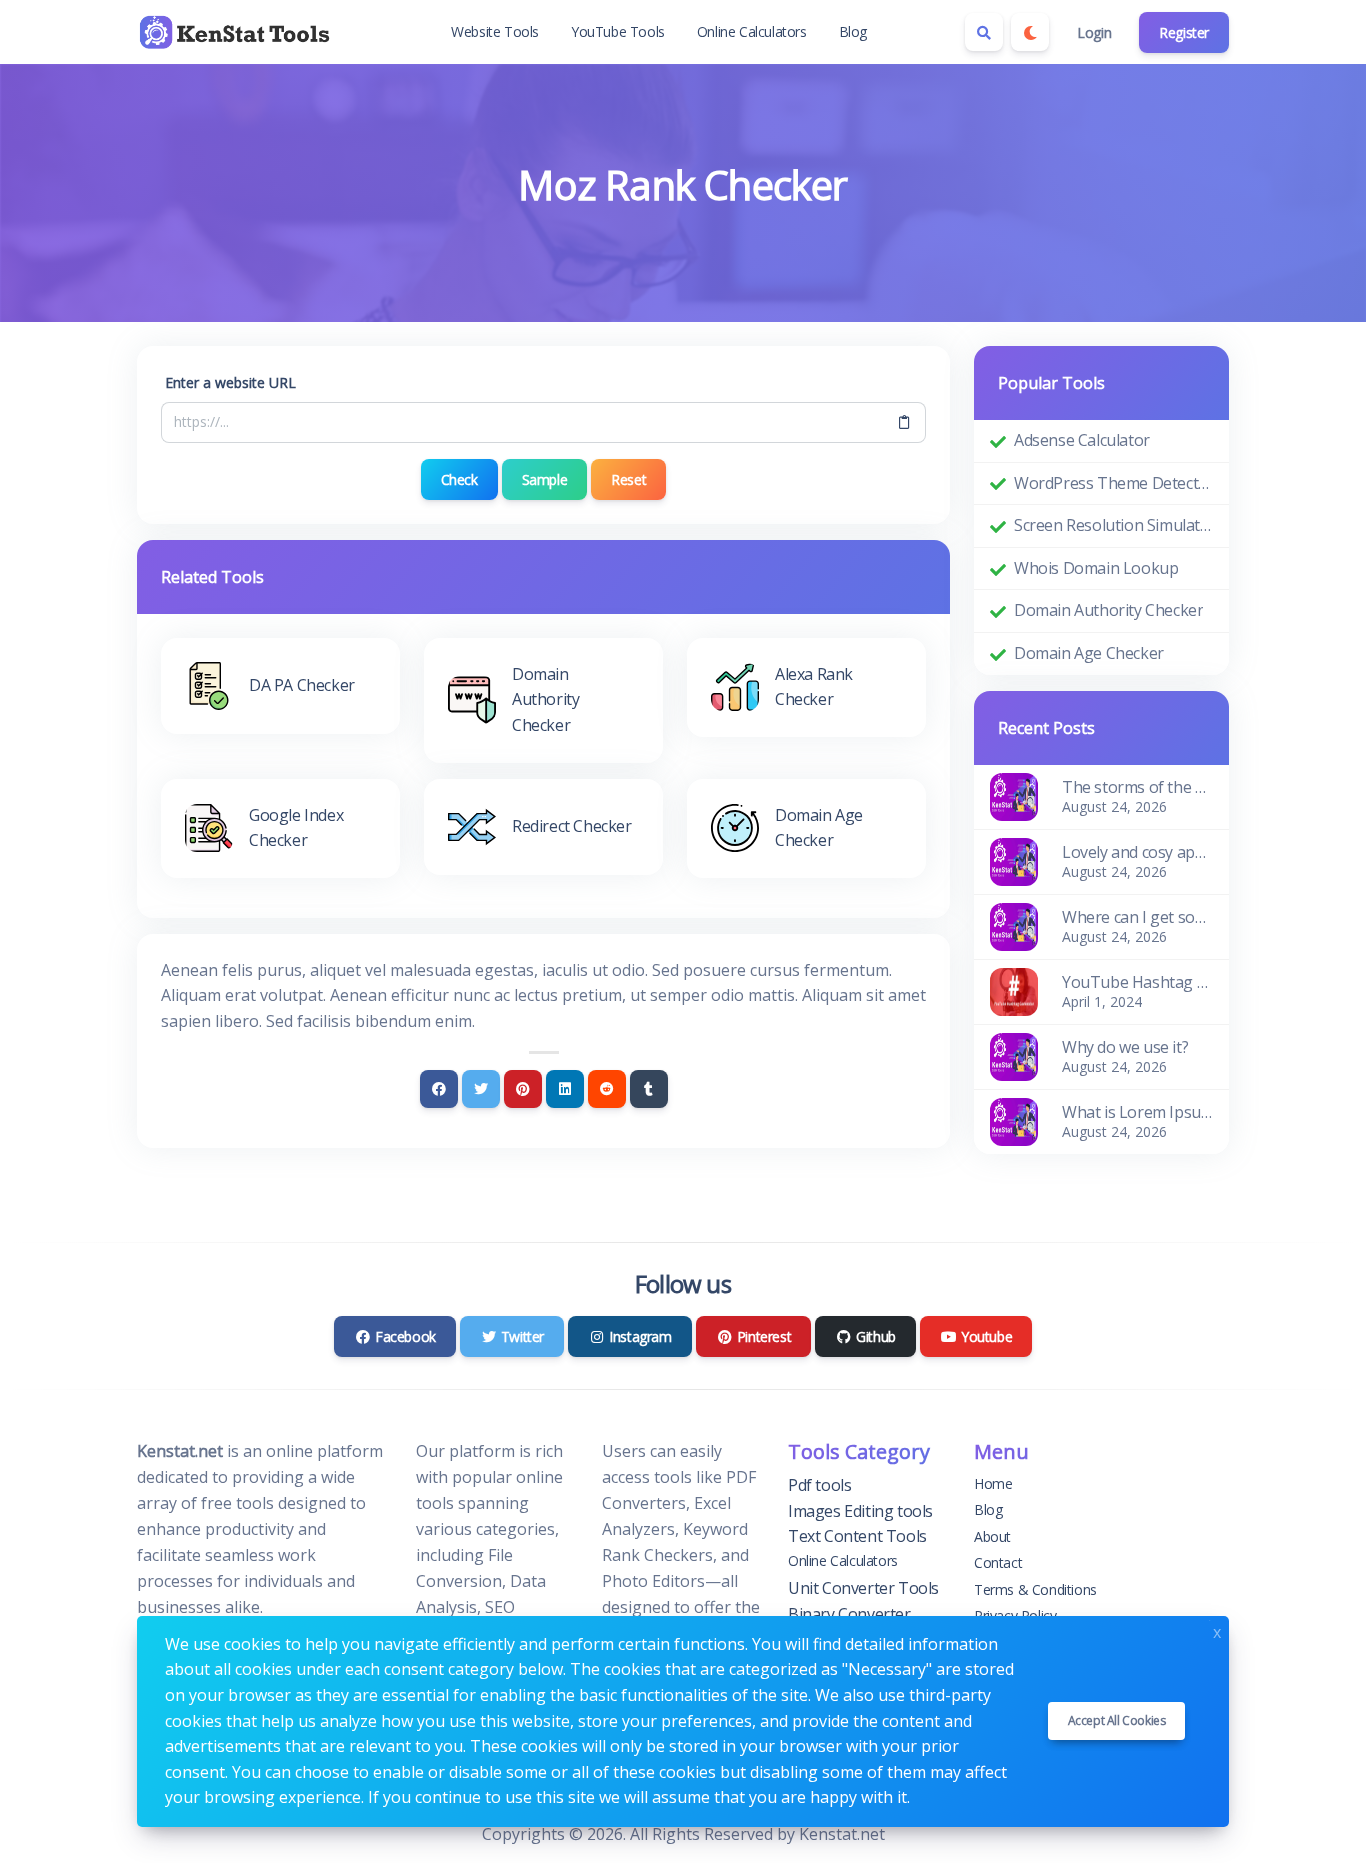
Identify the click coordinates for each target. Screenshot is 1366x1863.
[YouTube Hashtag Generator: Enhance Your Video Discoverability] (1014, 990)
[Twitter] (481, 1089)
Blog (853, 31)
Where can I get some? (1137, 917)
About (992, 1536)
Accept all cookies (1117, 1720)
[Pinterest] (523, 1089)
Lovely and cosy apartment (1137, 852)
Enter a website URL (230, 382)
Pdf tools (819, 1485)
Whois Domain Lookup (1096, 568)
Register (1184, 32)
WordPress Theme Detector (1113, 483)
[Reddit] (607, 1089)
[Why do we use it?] (1014, 1055)
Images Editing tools (860, 1511)
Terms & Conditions (1035, 1589)
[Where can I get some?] (1014, 925)
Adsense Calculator (1082, 440)
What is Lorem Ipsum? (1137, 1112)
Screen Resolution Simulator (1113, 525)
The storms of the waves (1137, 787)
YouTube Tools (618, 31)
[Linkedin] (565, 1089)
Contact (998, 1562)
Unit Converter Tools (863, 1588)
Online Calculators (752, 31)
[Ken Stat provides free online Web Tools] (237, 32)
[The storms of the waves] (1014, 795)
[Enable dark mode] (1030, 32)
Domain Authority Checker (1108, 610)
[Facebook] (439, 1089)
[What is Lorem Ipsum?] (1014, 1120)
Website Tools (495, 31)
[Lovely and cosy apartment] (1014, 860)
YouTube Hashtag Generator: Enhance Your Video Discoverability (1137, 982)
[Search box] (984, 32)
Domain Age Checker (1089, 653)
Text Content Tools (857, 1536)
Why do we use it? (1125, 1047)
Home (993, 1483)
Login (1094, 32)
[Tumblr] (649, 1089)
